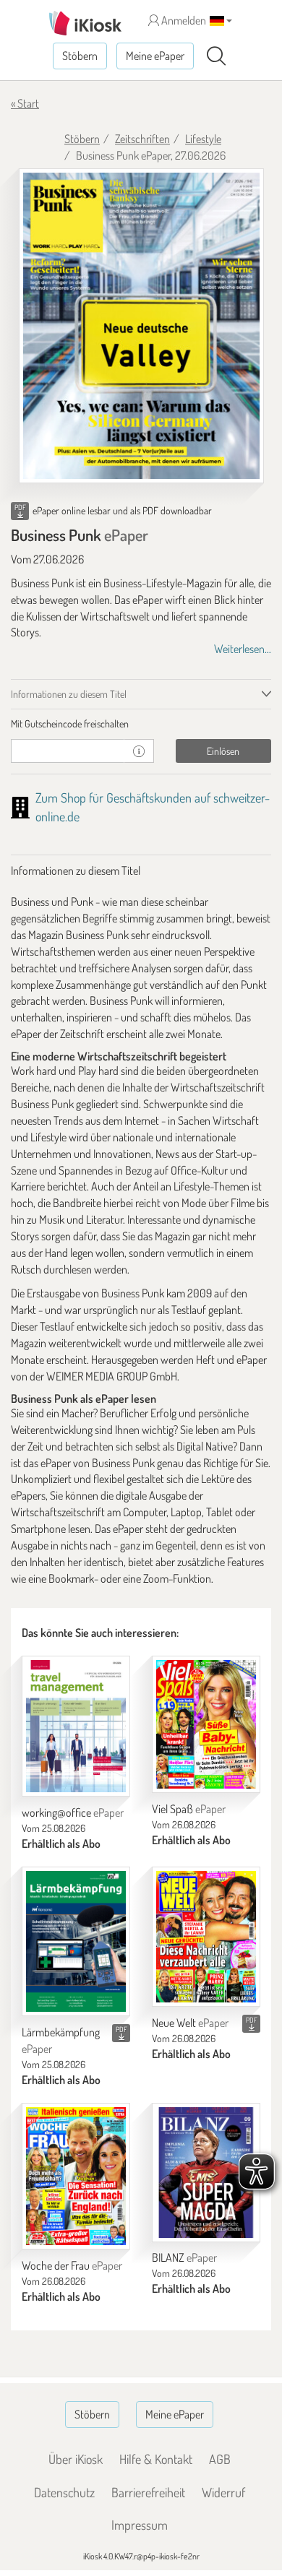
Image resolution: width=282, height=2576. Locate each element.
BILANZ (184, 2257)
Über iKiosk (76, 2459)
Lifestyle (203, 139)
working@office (73, 1812)
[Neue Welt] (206, 1937)
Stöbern (80, 56)
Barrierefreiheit (148, 2492)
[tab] (141, 724)
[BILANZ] (206, 2173)
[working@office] (76, 1726)
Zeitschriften (142, 139)
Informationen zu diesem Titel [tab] (69, 694)
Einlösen (223, 751)
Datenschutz (64, 2492)
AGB (220, 2459)
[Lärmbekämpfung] (76, 1941)
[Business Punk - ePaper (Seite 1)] (141, 326)
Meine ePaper (155, 56)
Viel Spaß (189, 1809)
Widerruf (223, 2492)
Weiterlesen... (243, 649)
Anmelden (183, 20)
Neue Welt (190, 2023)
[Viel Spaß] (206, 1724)
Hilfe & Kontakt (156, 2459)
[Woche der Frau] (76, 2177)
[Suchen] (216, 56)
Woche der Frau (72, 2265)
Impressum (140, 2525)
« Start (25, 103)
